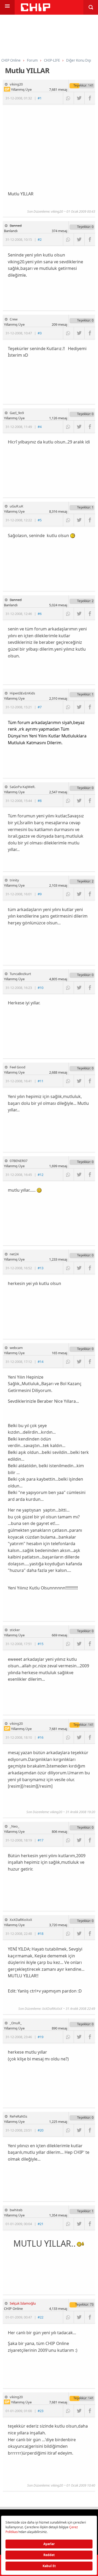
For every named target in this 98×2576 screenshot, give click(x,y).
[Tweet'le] (79, 98)
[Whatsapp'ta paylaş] (68, 98)
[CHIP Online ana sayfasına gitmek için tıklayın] (36, 10)
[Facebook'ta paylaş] (90, 98)
